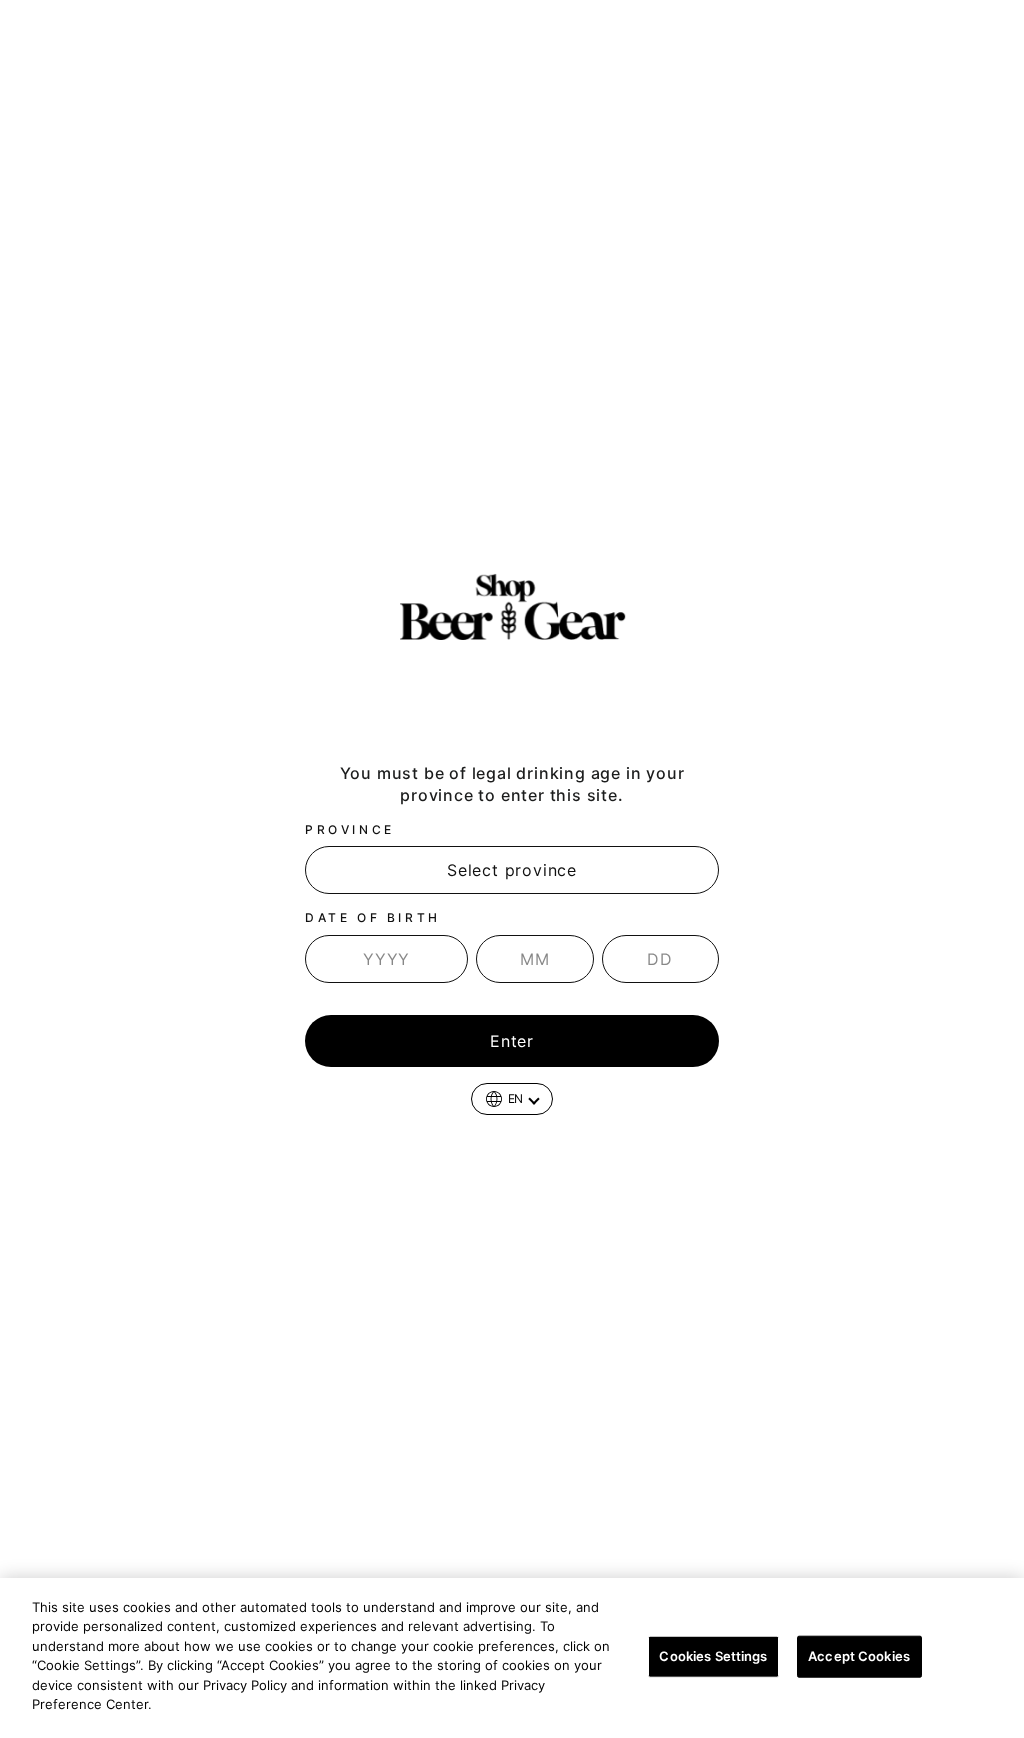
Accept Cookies (859, 1656)
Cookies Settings (713, 1656)
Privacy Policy (207, 1704)
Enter (512, 1041)
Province (350, 829)
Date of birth (373, 917)
